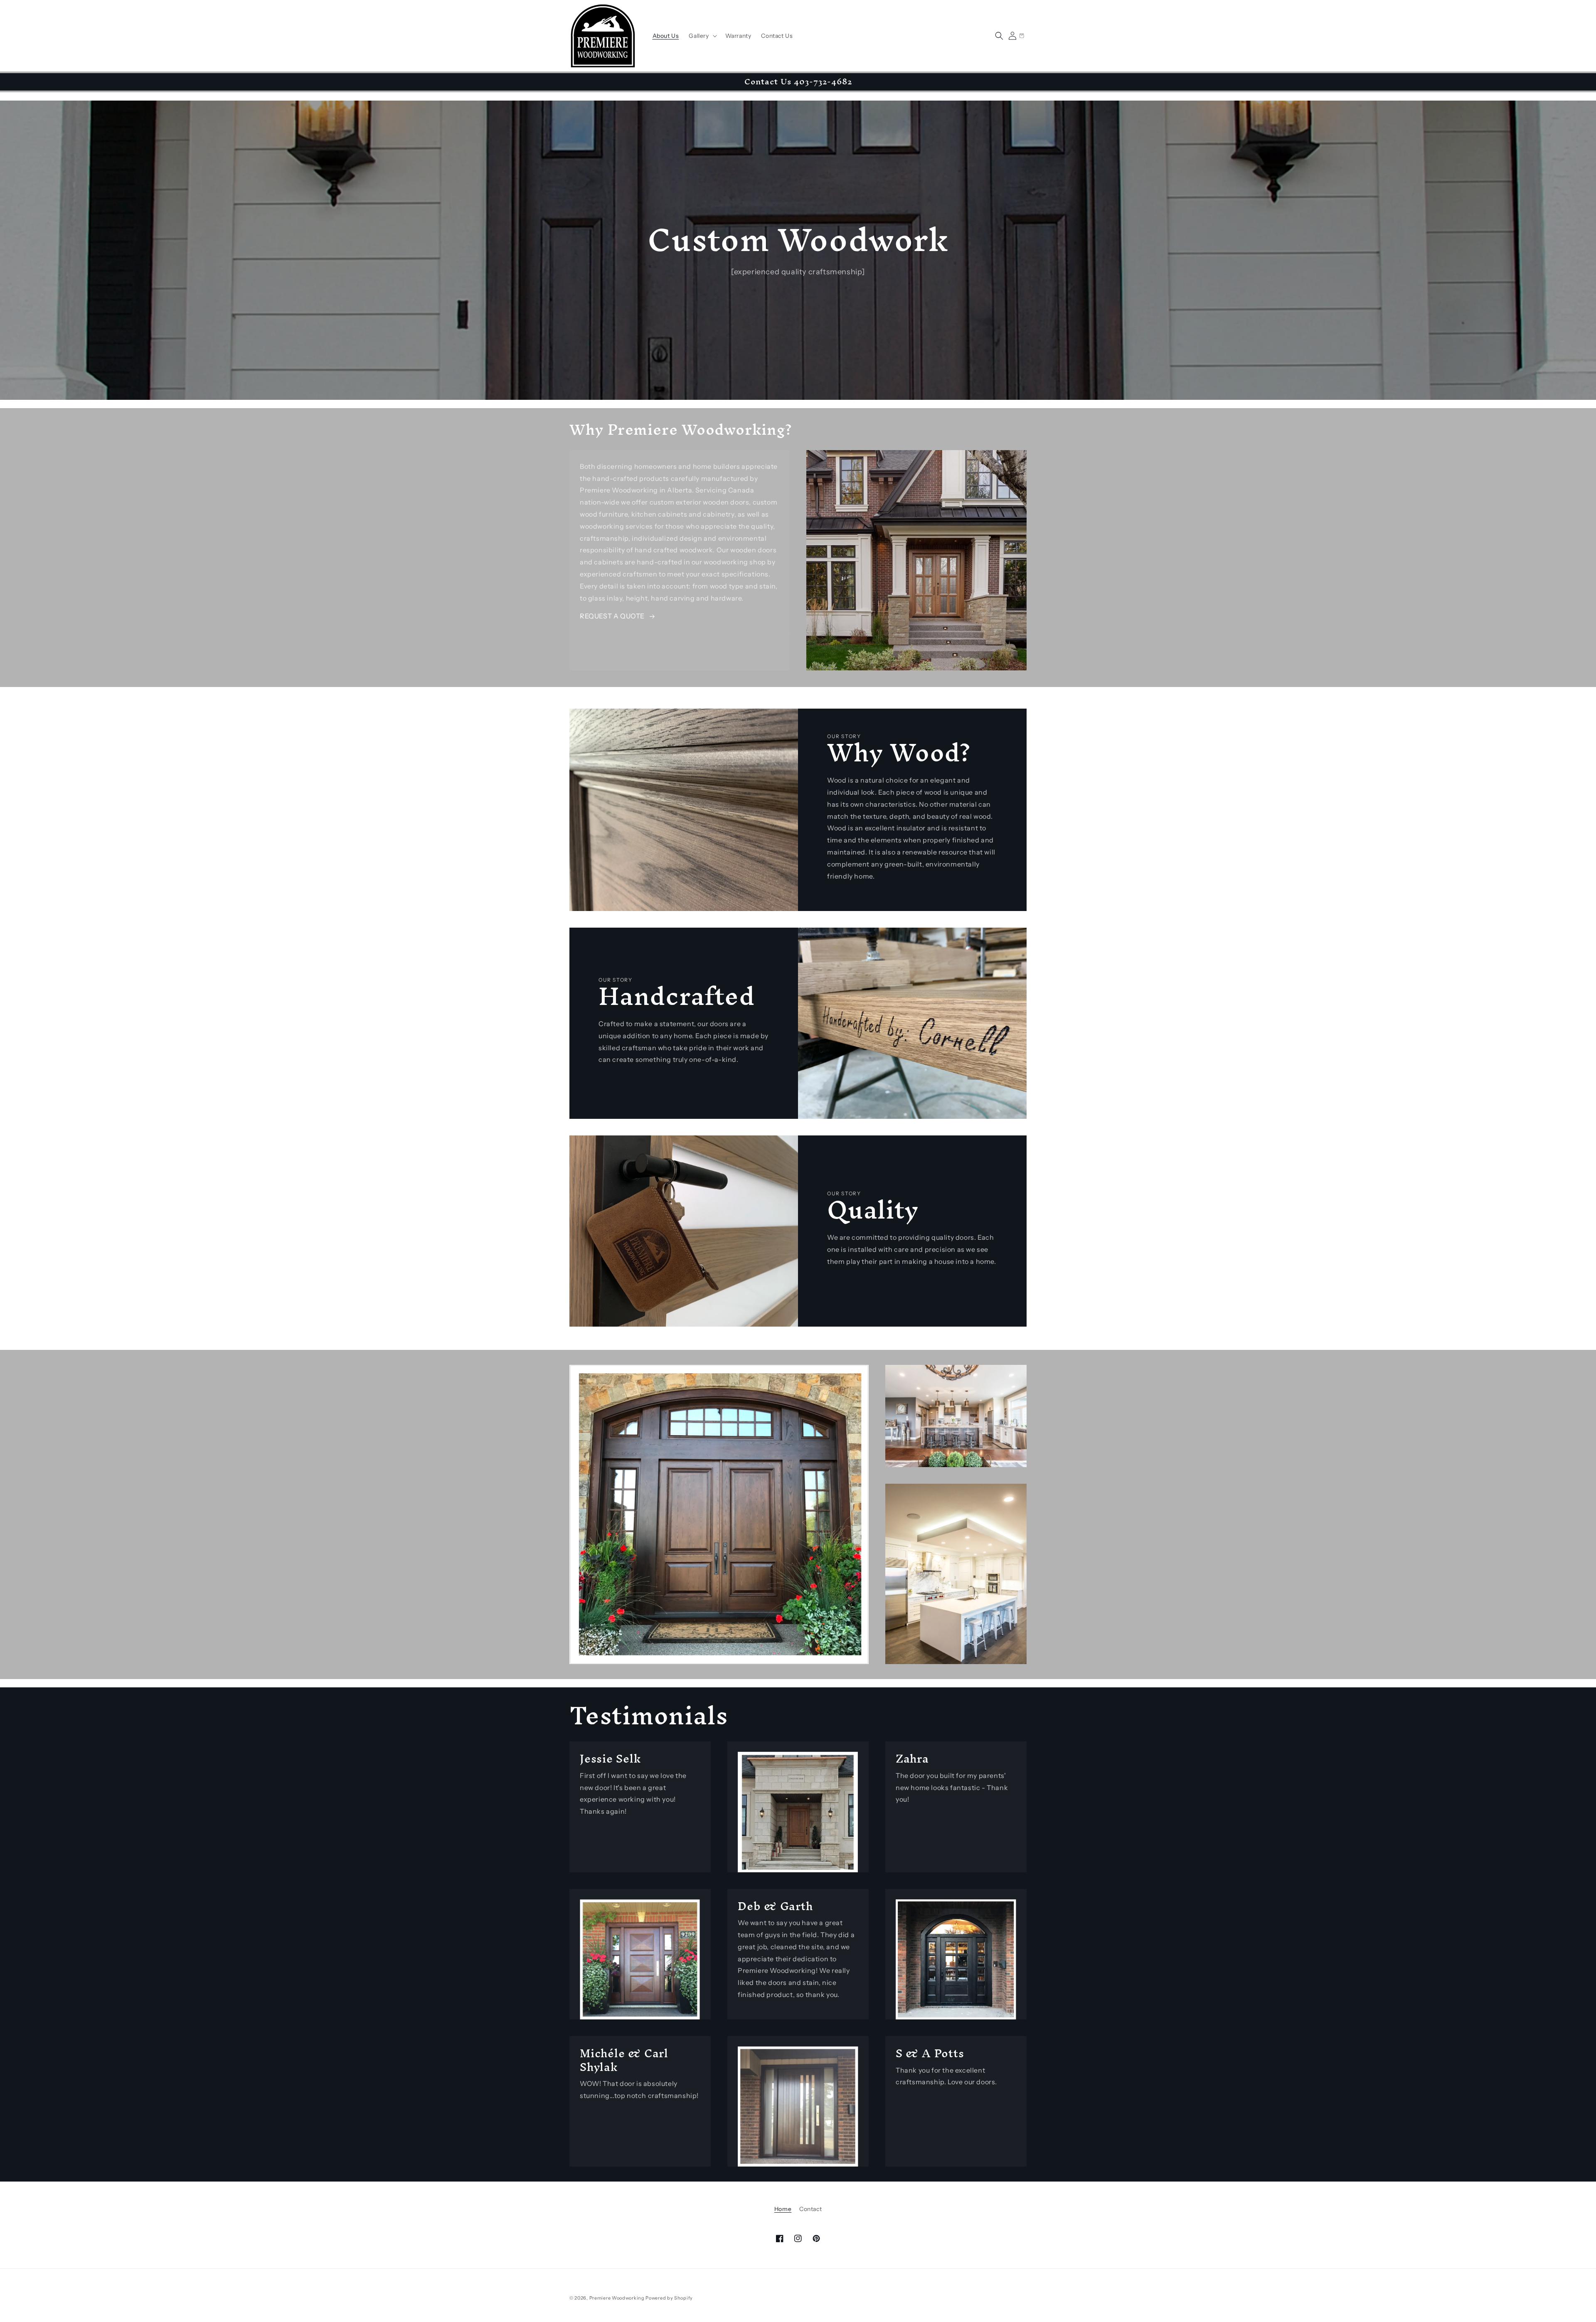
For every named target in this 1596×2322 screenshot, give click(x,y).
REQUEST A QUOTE (612, 616)
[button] (702, 36)
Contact (810, 2209)
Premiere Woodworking (617, 2298)
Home (783, 2209)
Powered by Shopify (669, 2298)
